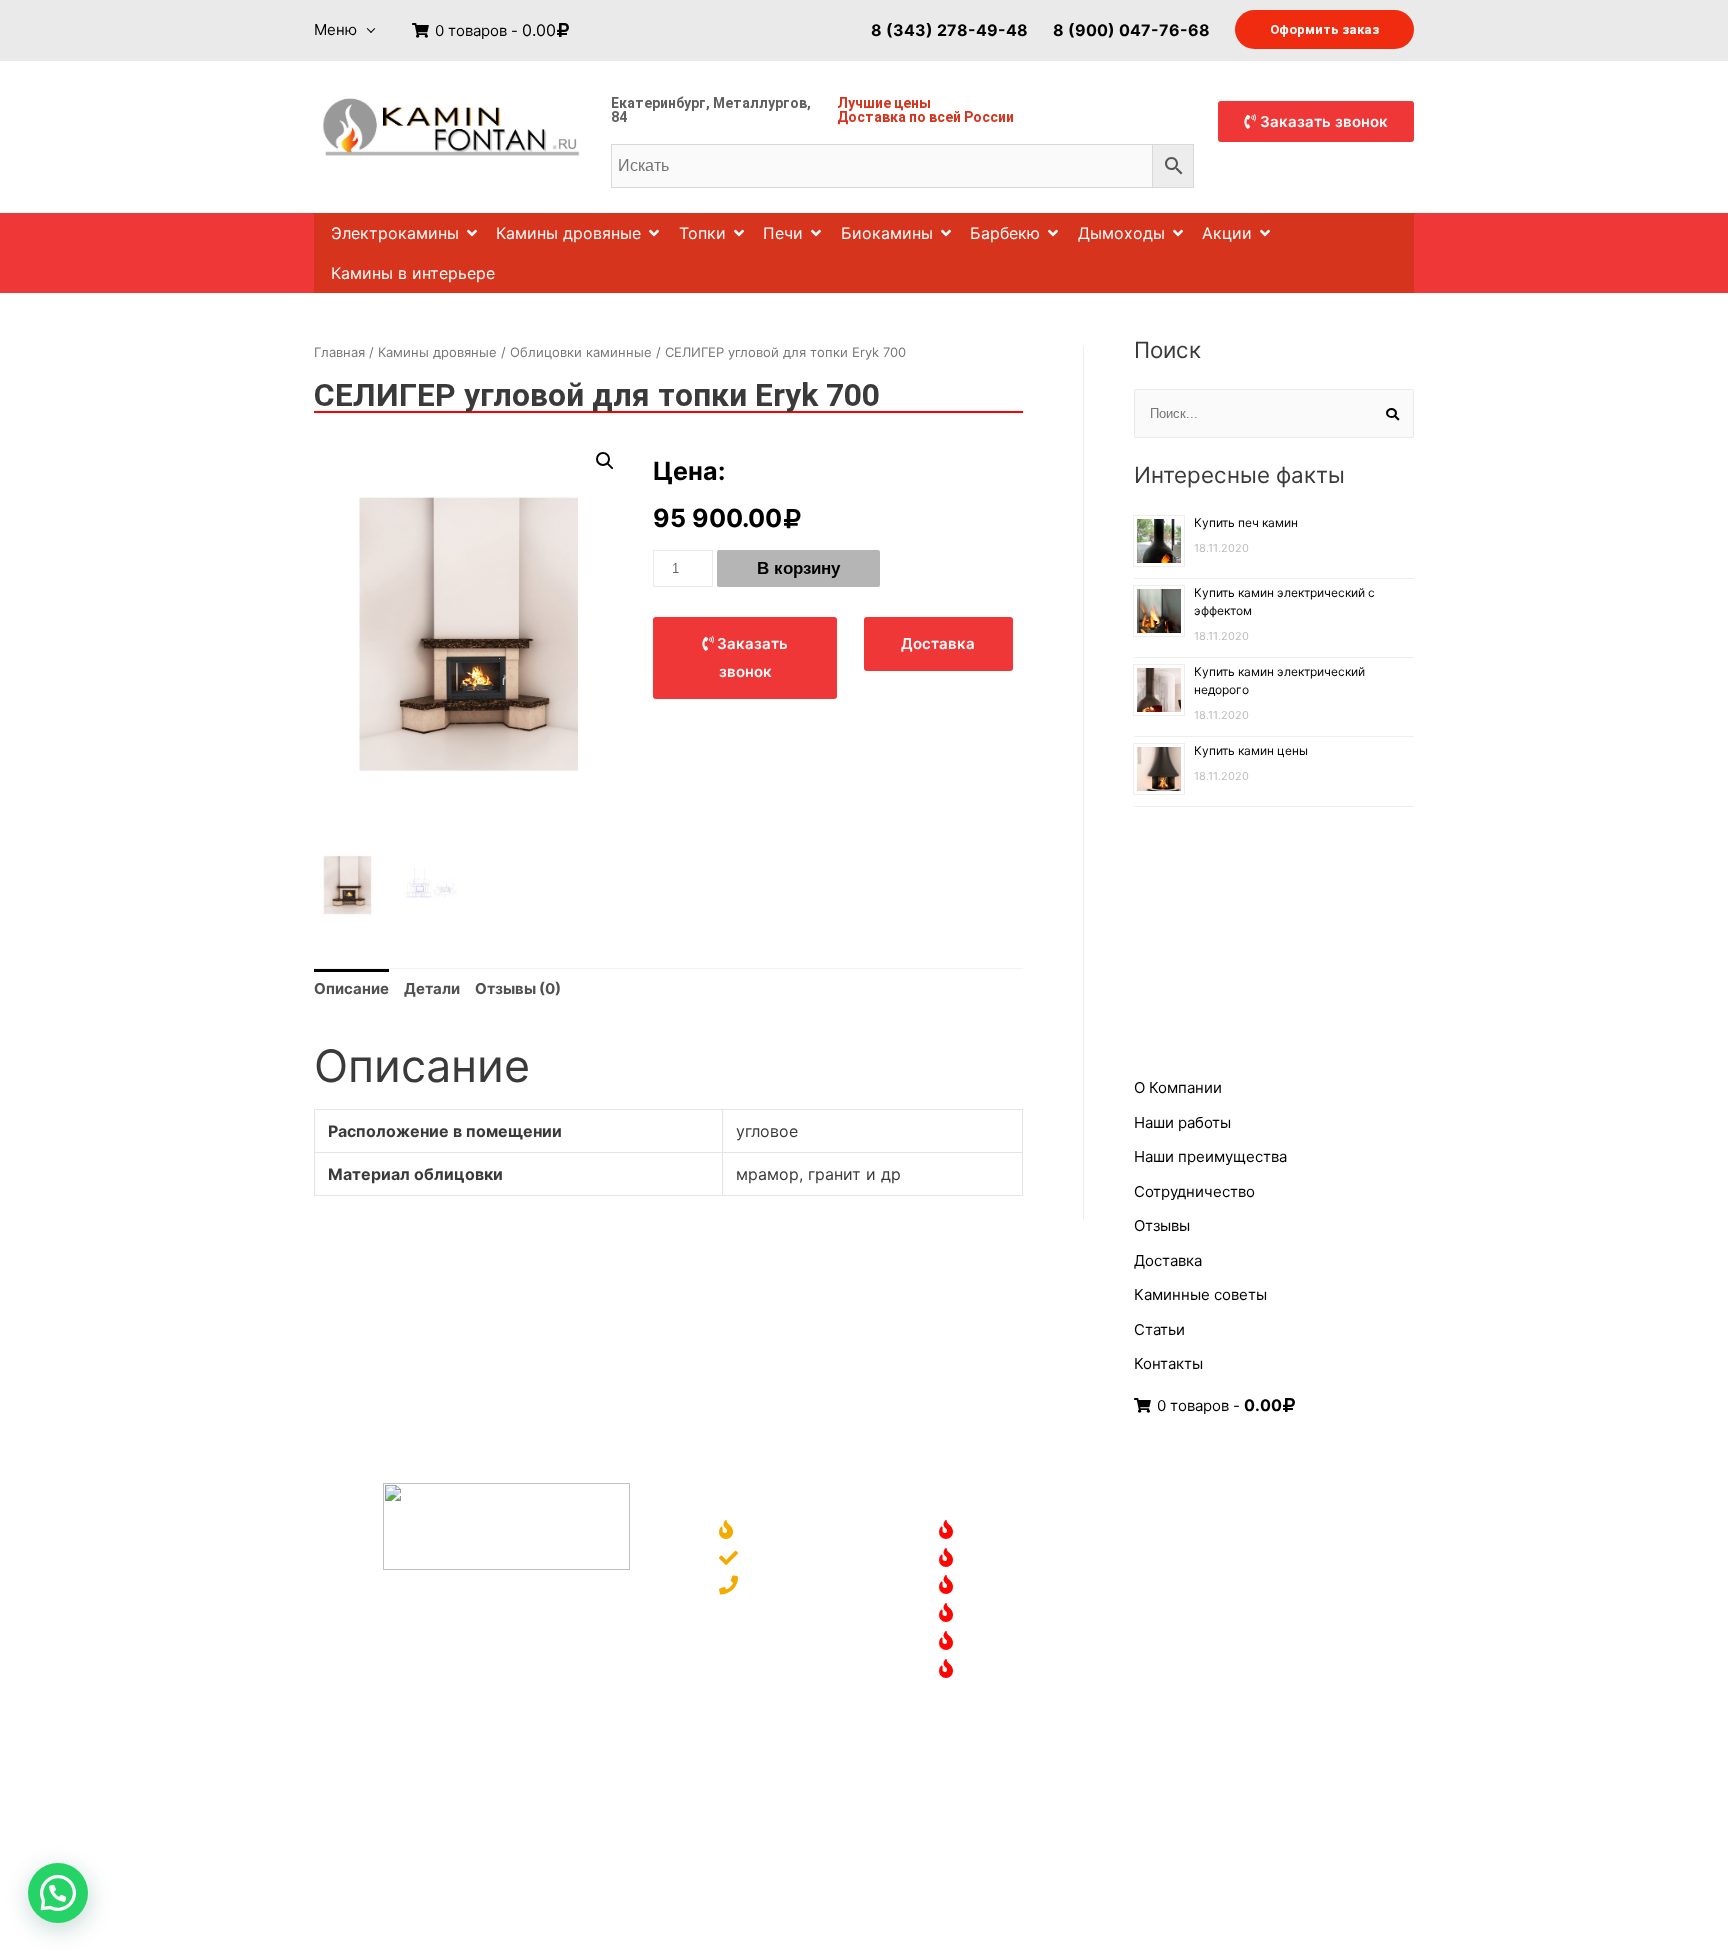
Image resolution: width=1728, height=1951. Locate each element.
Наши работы (1182, 1122)
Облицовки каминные (581, 352)
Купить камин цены (1251, 750)
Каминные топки (1028, 1614)
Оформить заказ (1324, 29)
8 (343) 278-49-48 (949, 29)
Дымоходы (1121, 233)
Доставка (871, 117)
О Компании (1178, 1087)
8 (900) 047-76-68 (1131, 29)
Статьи (1159, 1329)
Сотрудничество (1194, 1191)
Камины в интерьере (413, 273)
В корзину (798, 568)
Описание (351, 988)
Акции (1227, 233)
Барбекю (1005, 233)
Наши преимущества (1210, 1156)
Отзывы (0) (518, 988)
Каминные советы (1200, 1294)
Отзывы (1162, 1225)
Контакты (1168, 1363)
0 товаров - (493, 30)
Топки (702, 233)
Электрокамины (395, 233)
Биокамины (887, 233)
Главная (339, 352)
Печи (783, 233)
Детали (432, 988)
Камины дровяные (568, 233)
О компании (790, 1531)
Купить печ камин (1246, 522)
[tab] (351, 989)
